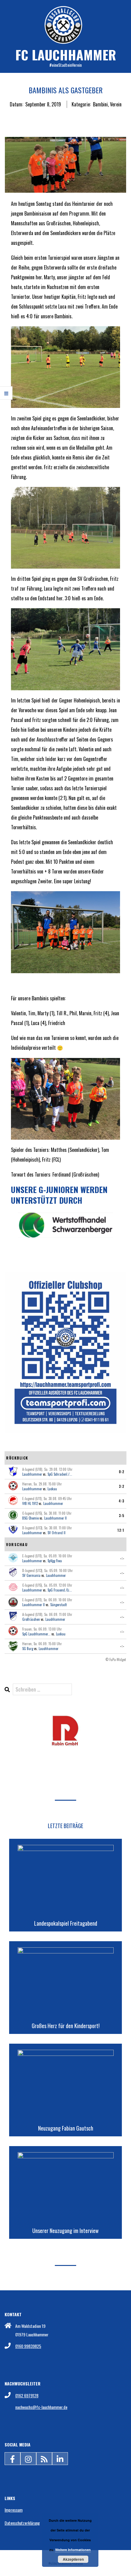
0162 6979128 (27, 2395)
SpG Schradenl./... (60, 1474)
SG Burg (28, 1649)
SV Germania (31, 1575)
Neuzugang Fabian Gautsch (66, 2128)
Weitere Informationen (73, 2550)
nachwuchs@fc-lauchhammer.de (41, 2407)
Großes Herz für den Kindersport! (66, 2026)
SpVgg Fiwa (55, 1561)
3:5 (122, 1516)
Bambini (100, 104)
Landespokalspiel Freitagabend (66, 1923)
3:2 (122, 1486)
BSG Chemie (30, 1518)
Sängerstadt (58, 1605)
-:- (122, 1558)
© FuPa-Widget (116, 1660)
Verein (116, 104)
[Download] (65, 1719)
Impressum (14, 2510)
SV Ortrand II (57, 1533)
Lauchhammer (32, 1474)
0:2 (122, 1472)
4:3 (121, 1501)
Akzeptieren (73, 2559)
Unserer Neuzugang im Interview (65, 2231)
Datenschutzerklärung (22, 2523)
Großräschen (31, 1619)
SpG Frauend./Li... (60, 1590)
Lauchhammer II (55, 1518)
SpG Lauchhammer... (36, 1634)
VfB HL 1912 (30, 1503)
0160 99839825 (28, 2346)
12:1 (121, 1530)
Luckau (52, 1489)
